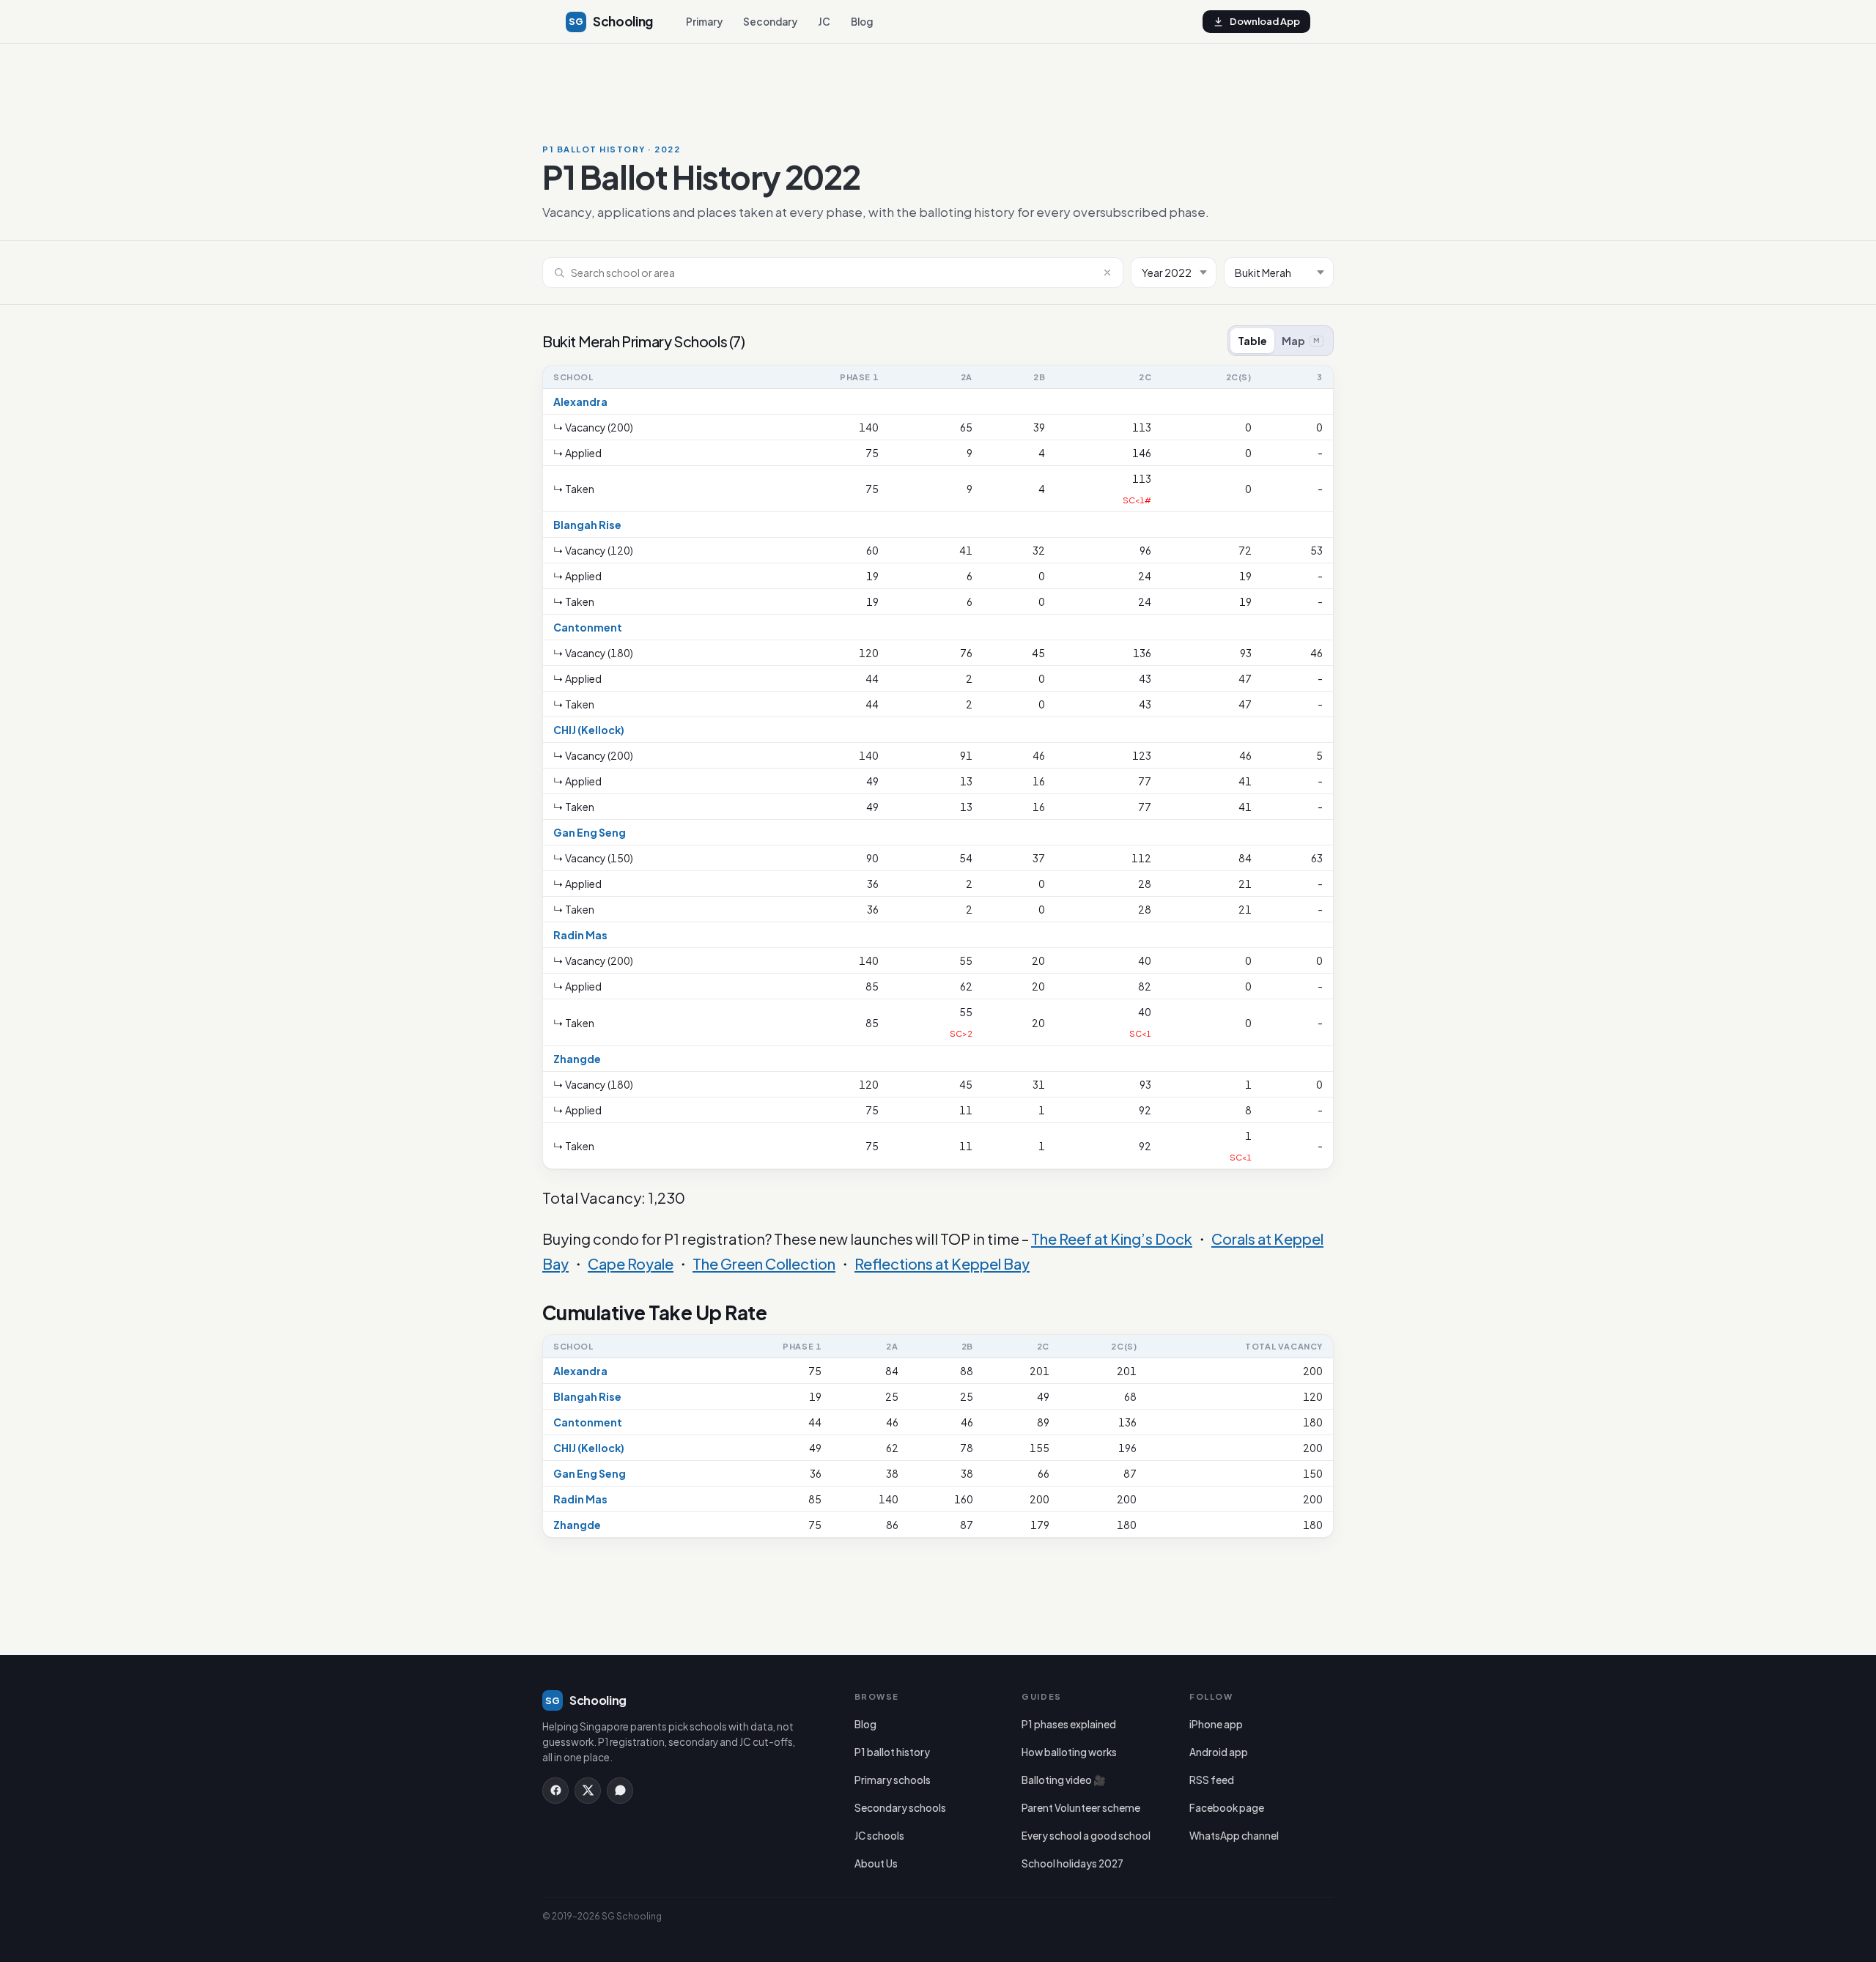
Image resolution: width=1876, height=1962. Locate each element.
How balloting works (1069, 1752)
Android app (1219, 1752)
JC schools (879, 1836)
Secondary (770, 22)
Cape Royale (631, 1263)
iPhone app (1216, 1724)
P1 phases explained (1069, 1724)
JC (824, 22)
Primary (704, 22)
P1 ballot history (892, 1752)
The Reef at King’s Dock (1112, 1239)
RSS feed (1212, 1780)
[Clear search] (1107, 273)
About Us (876, 1863)
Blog (862, 22)
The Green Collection (764, 1263)
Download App (1265, 21)
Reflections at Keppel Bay (942, 1263)
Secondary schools (900, 1808)
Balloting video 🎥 (1064, 1780)
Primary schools (893, 1780)
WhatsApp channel (1234, 1836)
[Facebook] (555, 1791)
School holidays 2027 (1072, 1863)
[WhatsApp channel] (620, 1791)
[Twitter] (588, 1791)
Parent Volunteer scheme (1081, 1808)
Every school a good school (1086, 1836)
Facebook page (1227, 1808)
